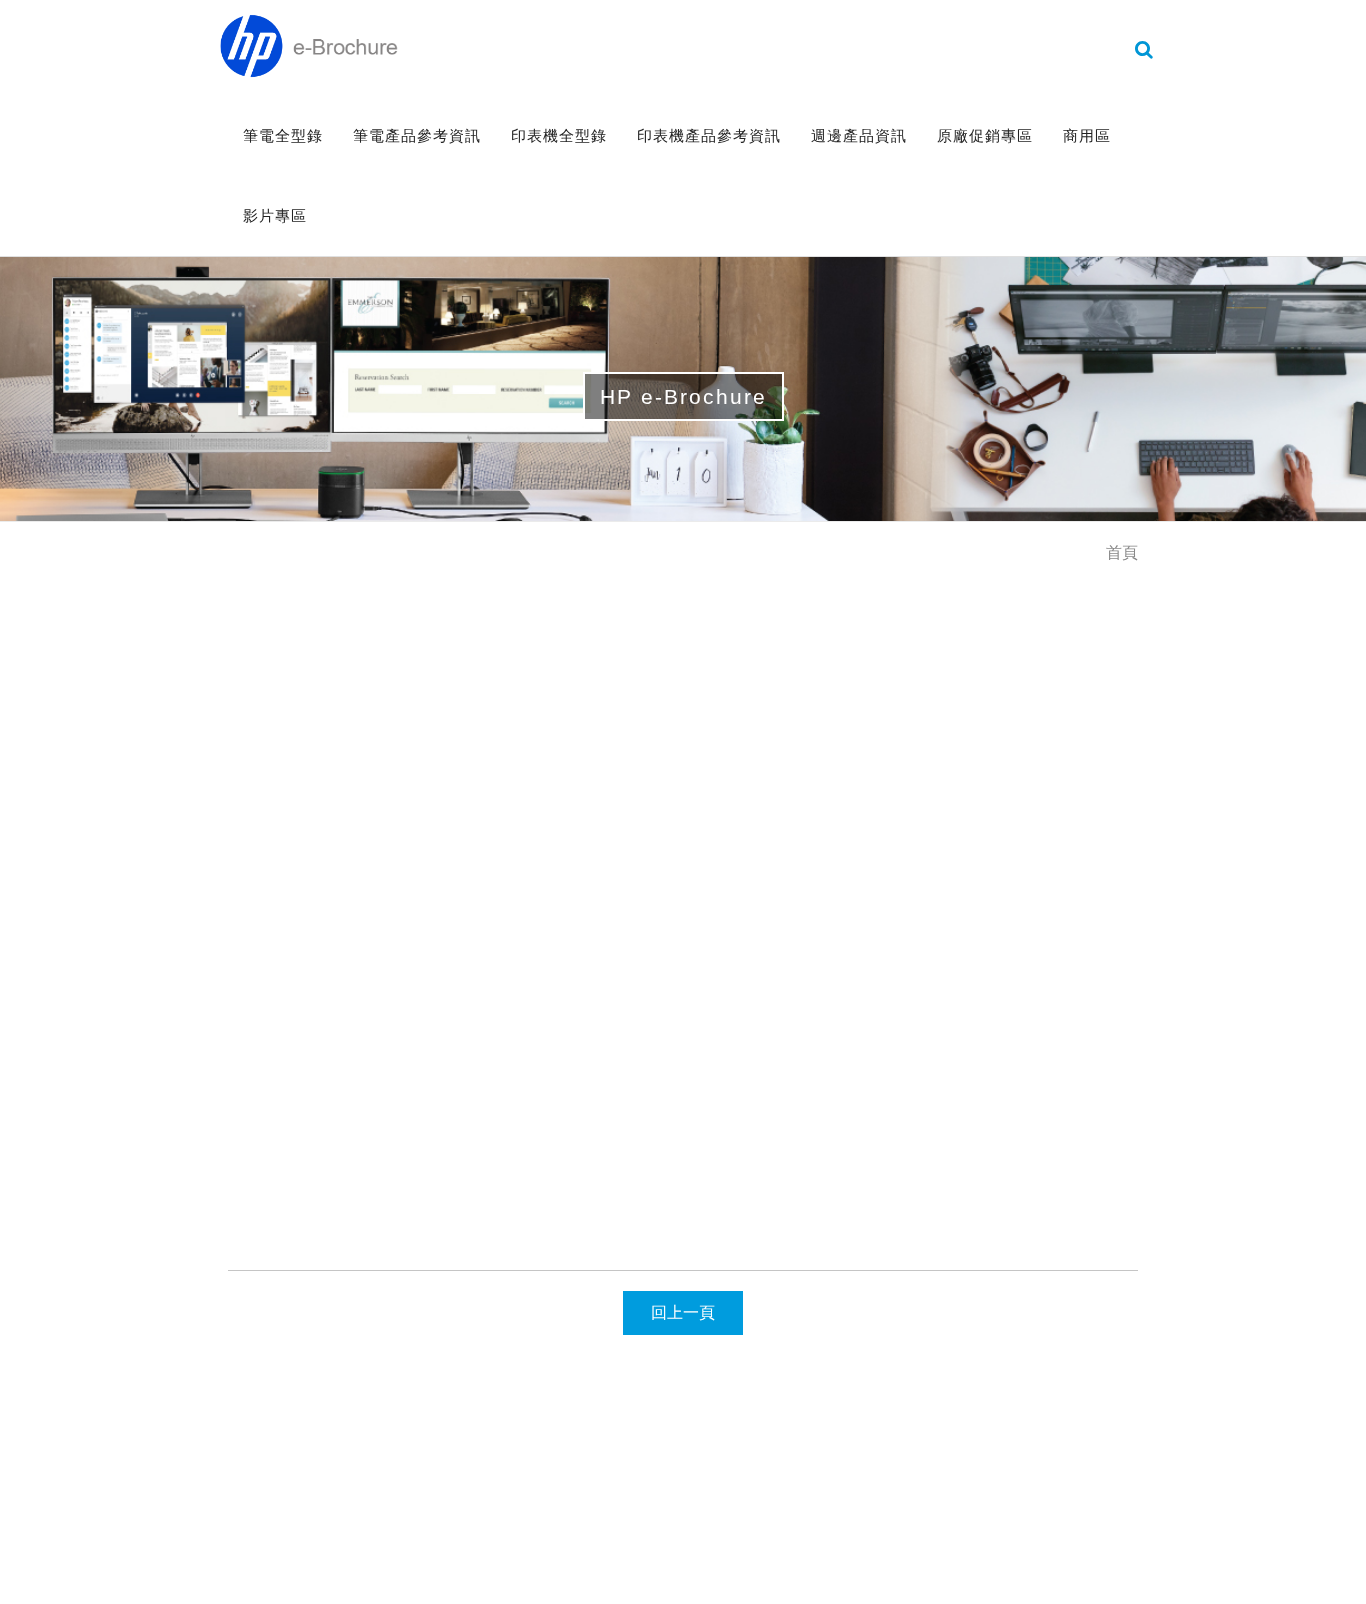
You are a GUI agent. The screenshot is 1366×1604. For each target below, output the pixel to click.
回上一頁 (683, 1312)
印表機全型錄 (559, 135)
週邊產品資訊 (859, 135)
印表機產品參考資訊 (709, 135)
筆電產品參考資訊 (417, 135)
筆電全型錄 (283, 135)
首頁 (1122, 552)
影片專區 (275, 215)
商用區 (1087, 135)
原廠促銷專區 (985, 135)
